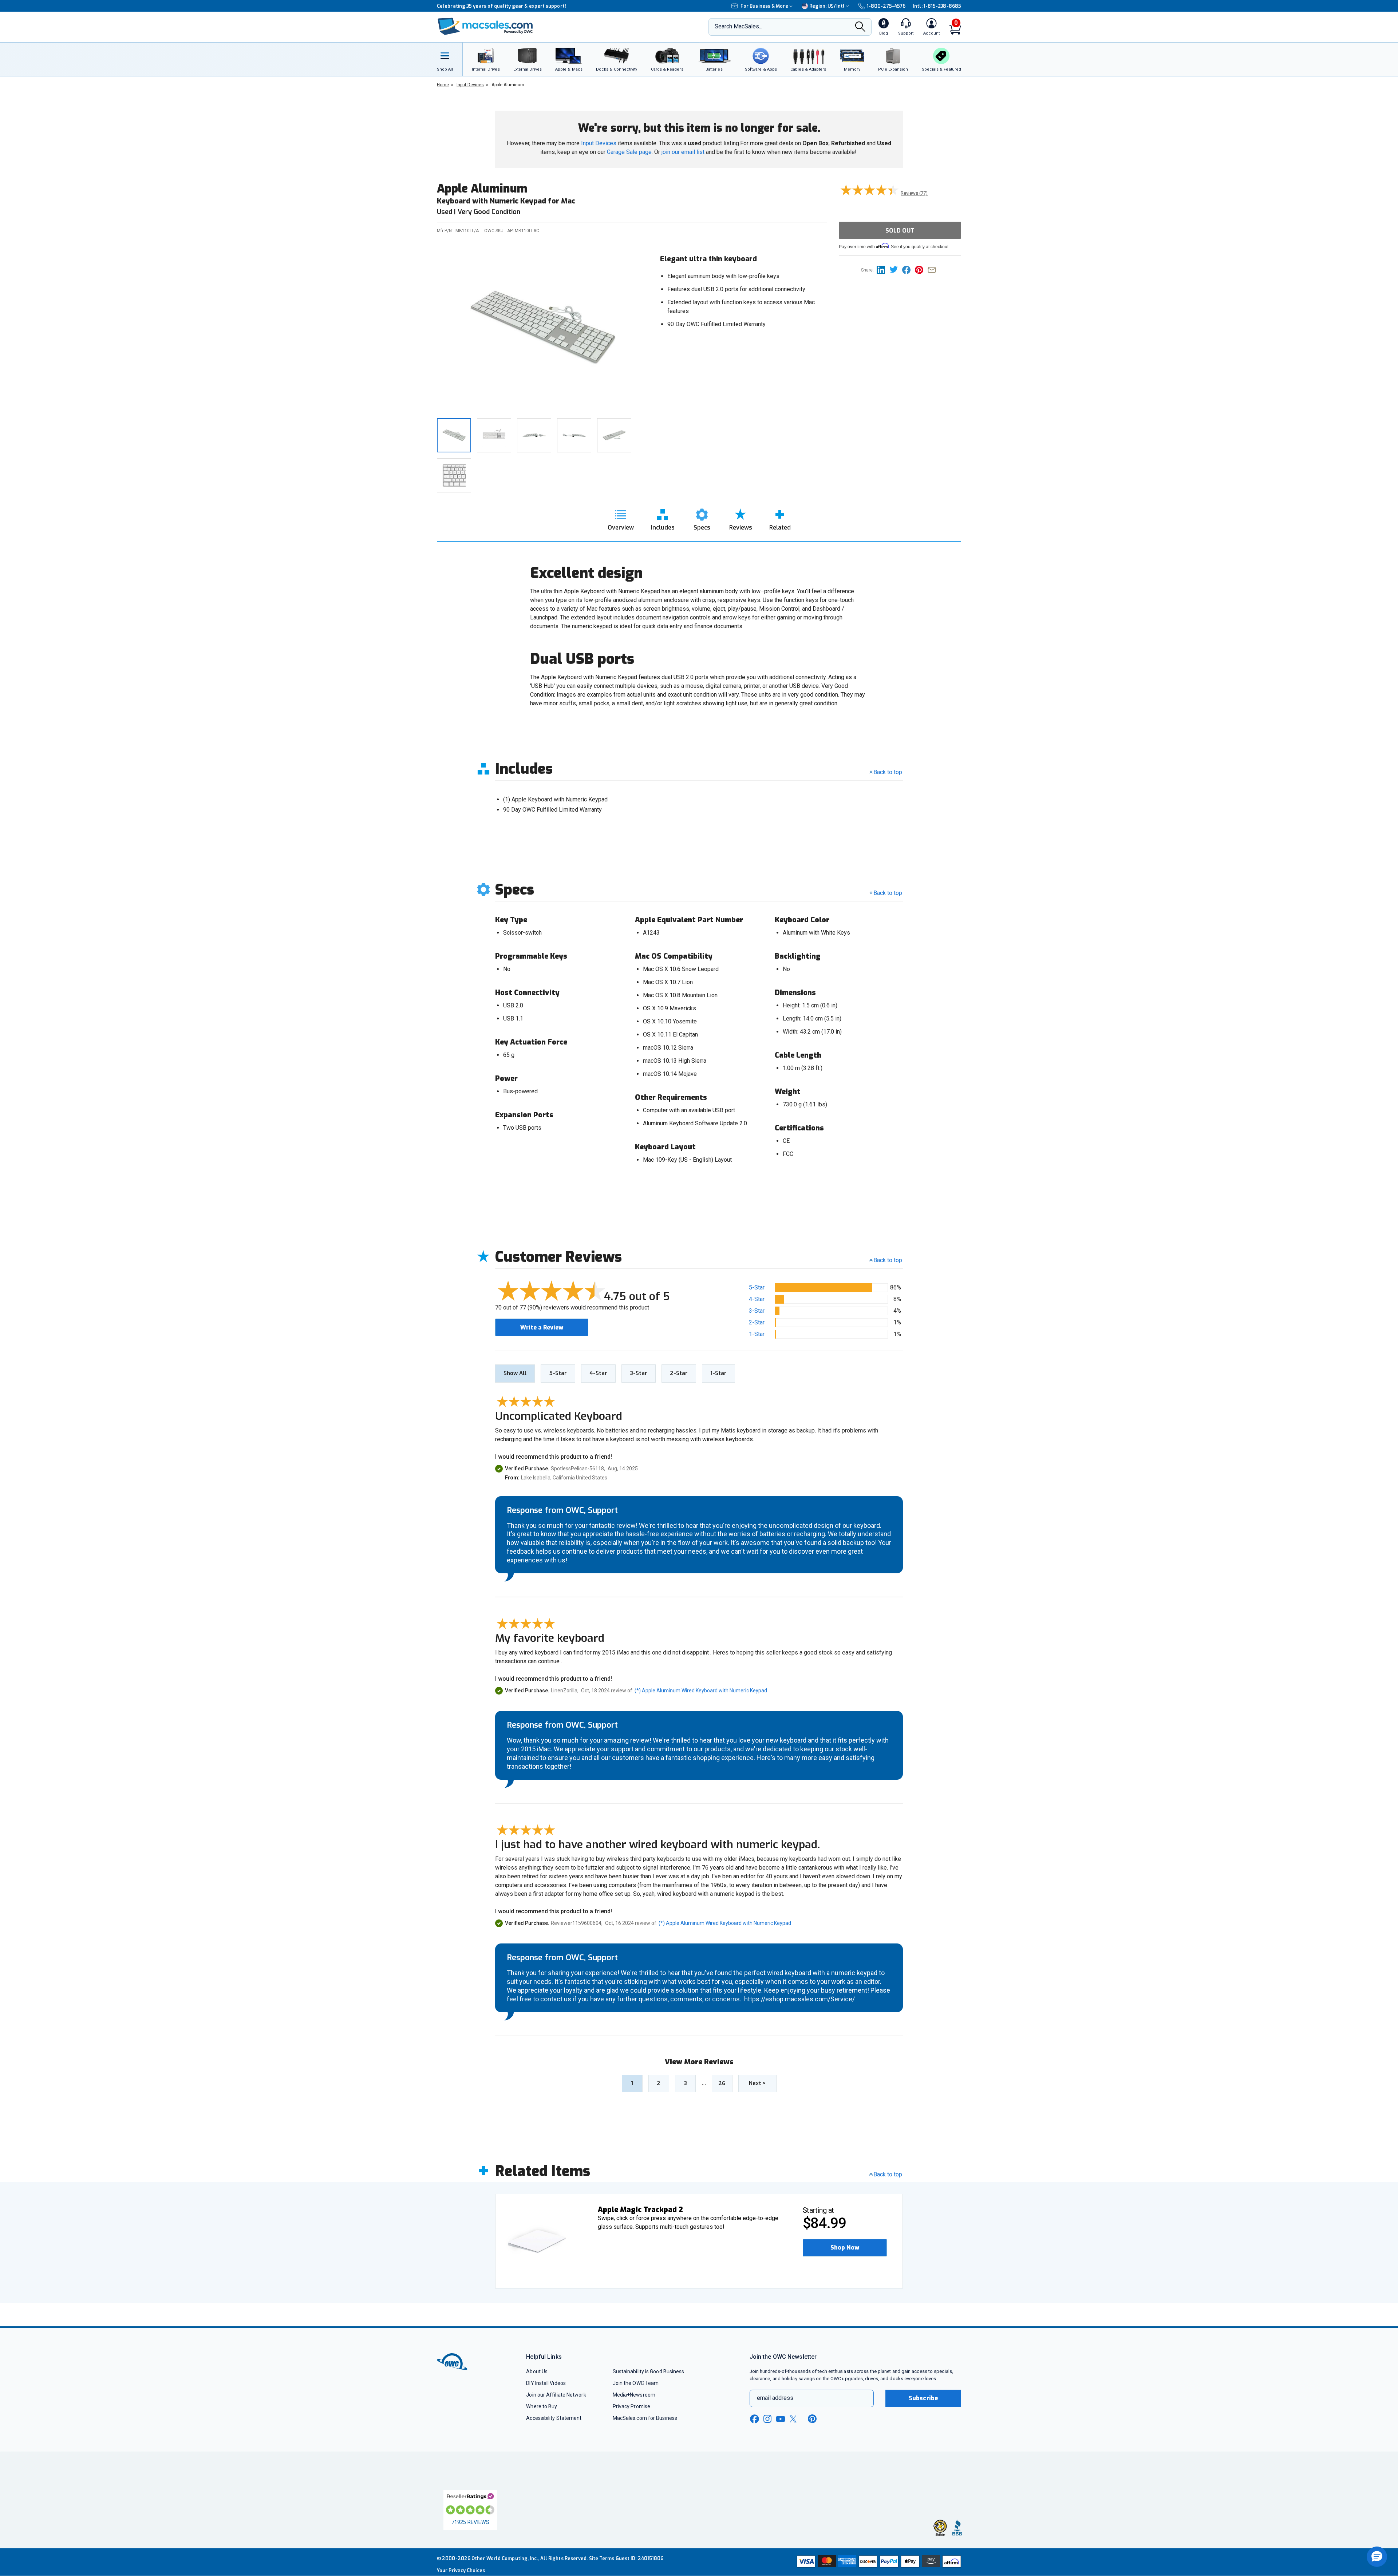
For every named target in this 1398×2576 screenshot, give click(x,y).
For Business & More (764, 6)
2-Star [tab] (679, 1373)
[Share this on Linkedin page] (883, 270)
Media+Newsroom (634, 2395)
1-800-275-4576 (886, 6)
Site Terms (602, 2558)
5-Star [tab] (558, 1373)
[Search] (860, 27)
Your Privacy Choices (461, 2570)
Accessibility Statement (554, 2418)
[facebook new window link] (754, 2419)
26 (722, 2083)
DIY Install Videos (546, 2383)
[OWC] (485, 27)
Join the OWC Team (636, 2383)
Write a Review (542, 1327)
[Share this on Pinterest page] (921, 270)
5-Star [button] (757, 1287)
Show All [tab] (515, 1373)
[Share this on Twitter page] (896, 270)
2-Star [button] (757, 1322)
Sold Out (900, 231)
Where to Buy (542, 2406)
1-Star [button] (757, 1334)
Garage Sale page (629, 152)
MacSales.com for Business (645, 2418)
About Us (537, 2371)
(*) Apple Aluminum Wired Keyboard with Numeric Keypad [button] (701, 1691)
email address (775, 2398)
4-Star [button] (757, 1299)
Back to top (888, 772)
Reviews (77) (914, 193)
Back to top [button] (888, 1260)
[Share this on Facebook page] (909, 270)
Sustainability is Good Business (649, 2371)
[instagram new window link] (767, 2419)
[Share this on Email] (933, 270)
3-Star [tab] (639, 1373)
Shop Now (845, 2248)
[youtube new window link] (781, 2419)
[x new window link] (794, 2419)
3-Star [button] (757, 1311)
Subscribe (923, 2398)
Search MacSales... (739, 26)
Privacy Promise (631, 2406)
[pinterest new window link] (812, 2419)
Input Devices (599, 143)
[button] (845, 2248)
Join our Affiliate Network (556, 2395)
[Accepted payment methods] (878, 2562)
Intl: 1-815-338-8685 (937, 6)
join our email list (683, 152)
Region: (827, 6)
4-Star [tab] (598, 1373)
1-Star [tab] (718, 1373)
